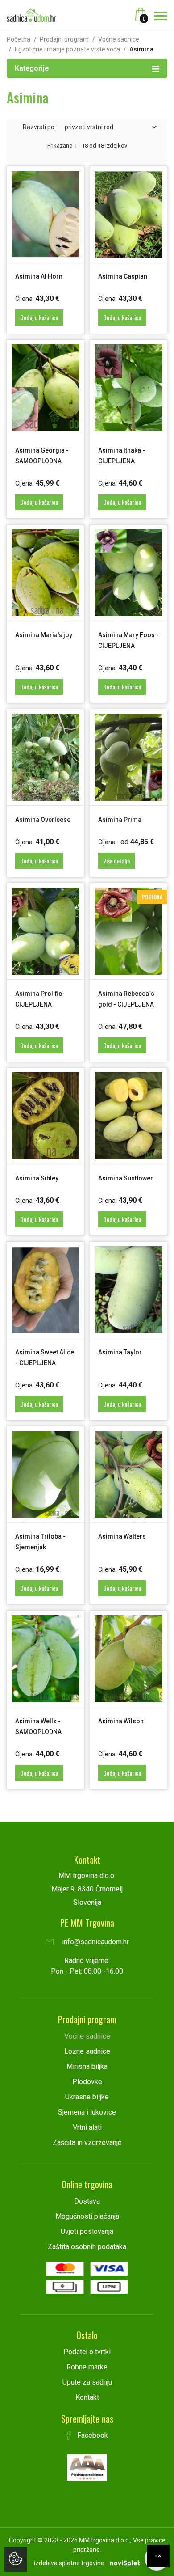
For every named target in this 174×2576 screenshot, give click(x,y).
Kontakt (87, 2397)
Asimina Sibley (37, 1178)
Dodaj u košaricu (39, 317)
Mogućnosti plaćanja (87, 2216)
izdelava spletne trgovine (69, 2563)
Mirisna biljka (87, 2066)
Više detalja (116, 861)
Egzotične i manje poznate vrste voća (67, 49)
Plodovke (87, 2082)
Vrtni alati (87, 2127)
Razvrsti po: (39, 127)
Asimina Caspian (123, 276)
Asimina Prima (120, 820)
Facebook (92, 2435)
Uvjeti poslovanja (87, 2231)
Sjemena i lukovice (87, 2112)
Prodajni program (64, 39)
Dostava (87, 2201)
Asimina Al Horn (39, 276)
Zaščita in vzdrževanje (87, 2142)
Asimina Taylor (120, 1352)
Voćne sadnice (119, 39)
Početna (19, 39)
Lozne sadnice (87, 2051)
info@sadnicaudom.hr (95, 1942)
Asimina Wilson (121, 1721)
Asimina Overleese (43, 820)
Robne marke (87, 2367)
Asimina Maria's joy (44, 635)
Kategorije (32, 68)
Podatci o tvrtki (87, 2352)
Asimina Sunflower (126, 1178)
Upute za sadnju (87, 2382)
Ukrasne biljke (87, 2097)
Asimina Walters (122, 1536)
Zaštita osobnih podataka (87, 2247)
